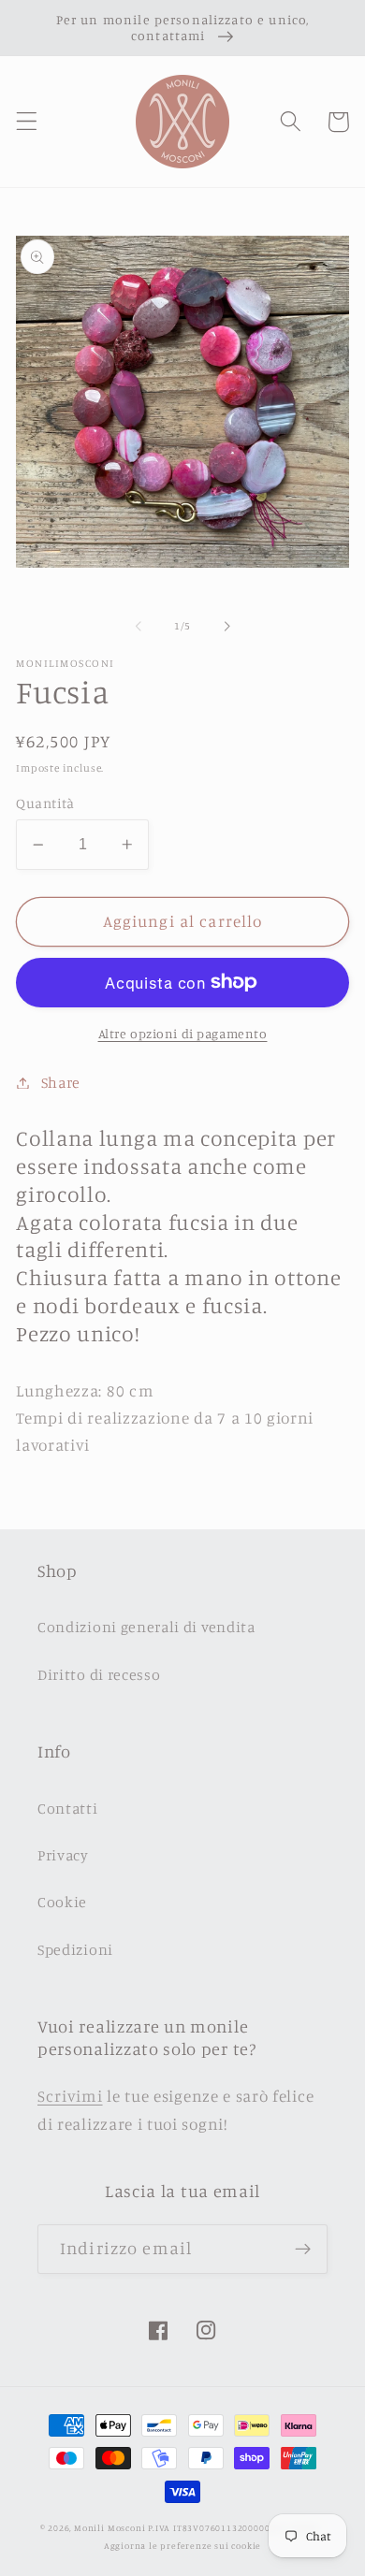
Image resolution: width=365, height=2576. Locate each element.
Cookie (62, 1902)
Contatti (68, 1808)
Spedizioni (75, 1949)
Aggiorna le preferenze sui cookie (183, 2546)
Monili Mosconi (109, 2528)
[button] (27, 122)
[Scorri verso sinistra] (139, 627)
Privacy (63, 1855)
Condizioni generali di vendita (146, 1627)
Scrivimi (70, 2096)
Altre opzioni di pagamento (183, 1033)
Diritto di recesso (99, 1674)
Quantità (45, 803)
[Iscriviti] (303, 2250)
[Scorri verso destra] (226, 627)
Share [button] (61, 1082)
